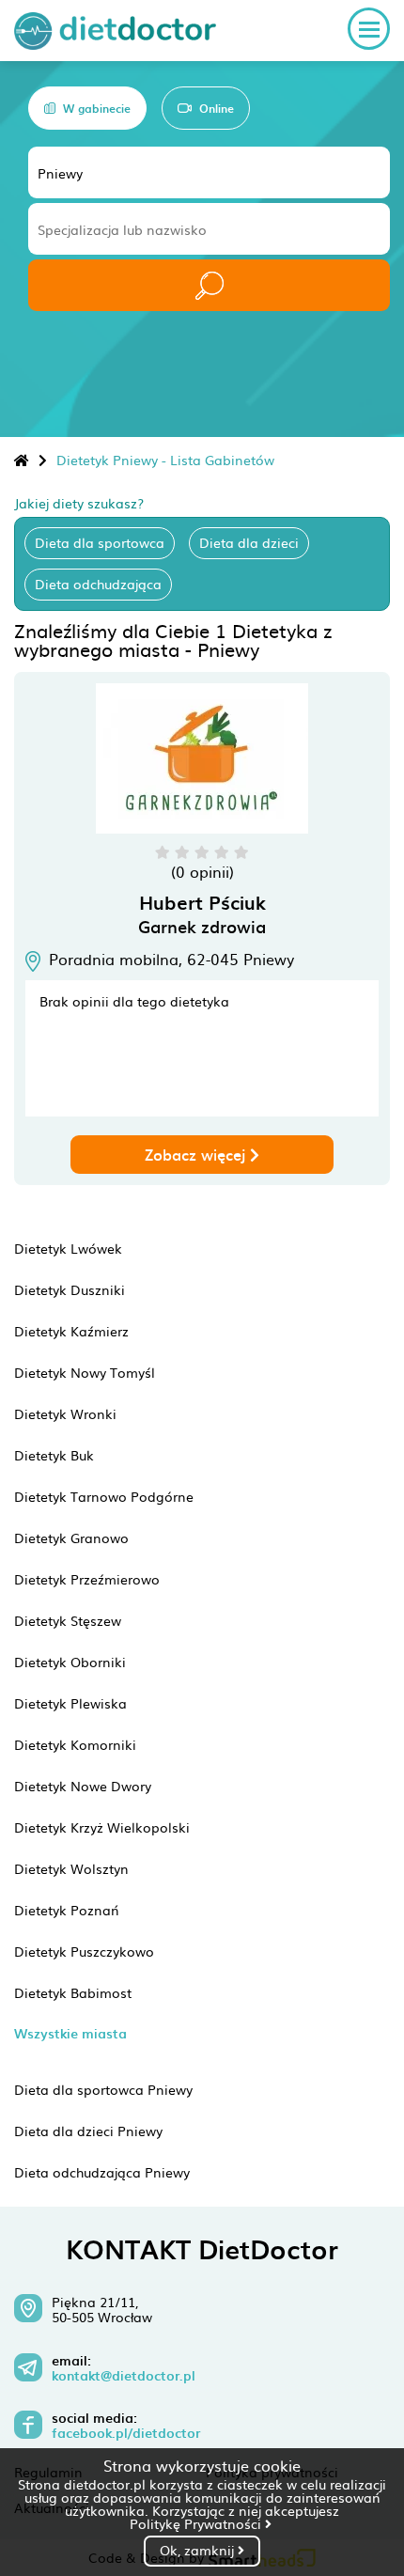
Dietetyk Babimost (73, 1992)
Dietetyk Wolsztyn (71, 1868)
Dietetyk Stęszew (68, 1620)
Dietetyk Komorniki (75, 1744)
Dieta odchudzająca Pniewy (102, 2172)
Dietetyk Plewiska (70, 1703)
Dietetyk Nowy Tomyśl (85, 1372)
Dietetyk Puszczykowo (84, 1951)
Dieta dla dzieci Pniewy (88, 2131)
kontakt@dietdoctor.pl (124, 2376)
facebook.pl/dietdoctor (126, 2433)
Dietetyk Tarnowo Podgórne (104, 1496)
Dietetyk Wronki (65, 1413)
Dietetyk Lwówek (68, 1248)
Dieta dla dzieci (249, 542)
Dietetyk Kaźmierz (71, 1331)
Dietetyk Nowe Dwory (83, 1786)
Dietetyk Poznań (67, 1910)
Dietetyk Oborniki (70, 1662)
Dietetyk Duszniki (70, 1289)
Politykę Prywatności (197, 2523)
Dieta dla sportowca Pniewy (103, 2089)
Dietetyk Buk (54, 1455)
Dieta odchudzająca (98, 584)
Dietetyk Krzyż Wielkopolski (102, 1827)
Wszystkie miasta (70, 2033)
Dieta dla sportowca (100, 542)
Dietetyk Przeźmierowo (87, 1579)
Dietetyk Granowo (71, 1538)
